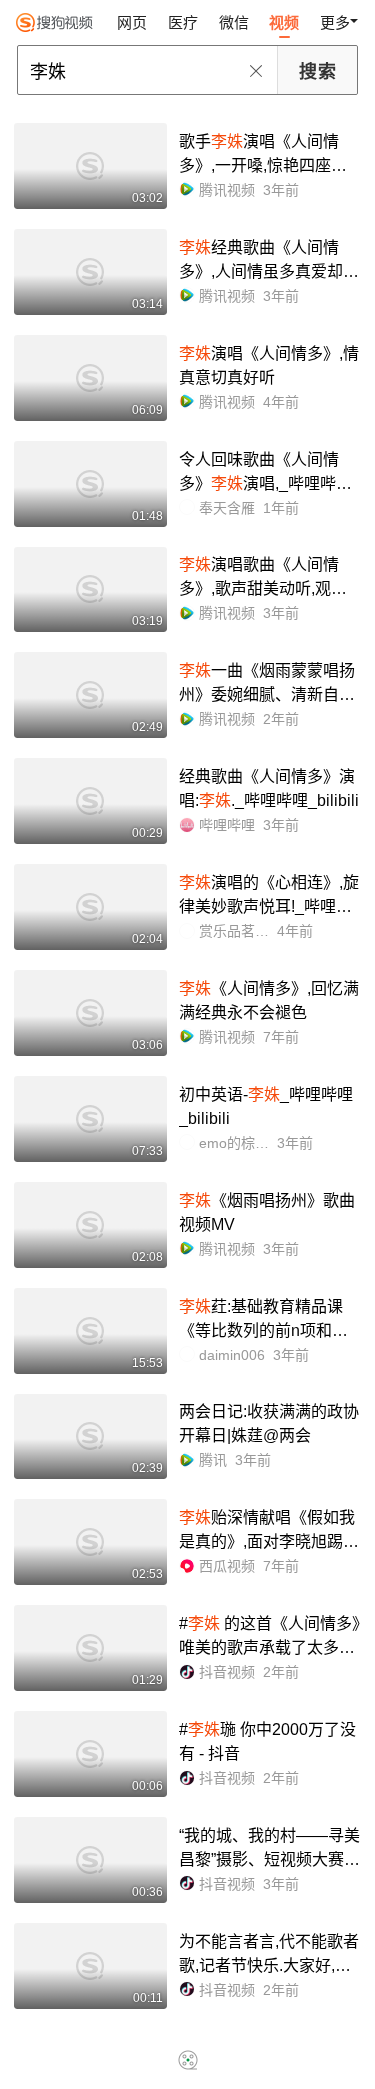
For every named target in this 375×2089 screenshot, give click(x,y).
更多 (335, 22)
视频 (284, 22)
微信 (234, 22)
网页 (132, 22)
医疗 (183, 22)
